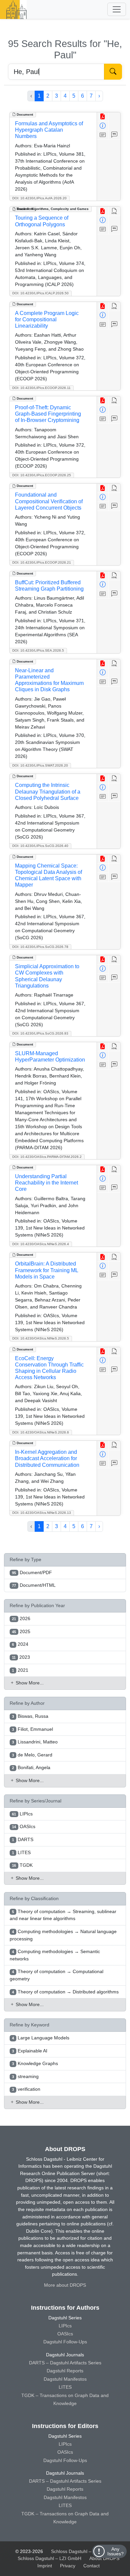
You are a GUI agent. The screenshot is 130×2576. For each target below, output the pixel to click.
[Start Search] (113, 72)
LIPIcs (65, 2326)
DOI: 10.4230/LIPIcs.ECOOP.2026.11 (41, 388)
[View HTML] (114, 211)
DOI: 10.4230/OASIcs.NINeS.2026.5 (41, 1338)
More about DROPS (65, 2285)
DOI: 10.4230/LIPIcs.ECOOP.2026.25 (42, 475)
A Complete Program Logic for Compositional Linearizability (47, 319)
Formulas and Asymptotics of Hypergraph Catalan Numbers (49, 130)
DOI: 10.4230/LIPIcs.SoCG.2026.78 (40, 947)
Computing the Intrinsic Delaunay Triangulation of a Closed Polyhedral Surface (48, 791)
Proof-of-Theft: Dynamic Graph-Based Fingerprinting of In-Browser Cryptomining (48, 414)
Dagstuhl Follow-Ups (65, 2342)
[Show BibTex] (114, 135)
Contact (91, 2566)
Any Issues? (115, 2551)
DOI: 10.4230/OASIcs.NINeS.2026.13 (42, 1513)
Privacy (68, 2566)
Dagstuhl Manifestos (65, 2379)
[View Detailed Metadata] (103, 126)
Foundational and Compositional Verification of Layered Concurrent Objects (49, 501)
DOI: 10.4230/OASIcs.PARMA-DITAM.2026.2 (47, 1157)
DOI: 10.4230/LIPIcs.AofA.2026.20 (39, 198)
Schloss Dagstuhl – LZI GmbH (83, 2551)
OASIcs (65, 2334)
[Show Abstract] (103, 135)
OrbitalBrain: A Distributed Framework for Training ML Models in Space (46, 1270)
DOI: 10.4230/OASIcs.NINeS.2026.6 (41, 1432)
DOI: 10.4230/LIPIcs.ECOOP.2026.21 (42, 562)
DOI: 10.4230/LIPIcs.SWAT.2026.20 (40, 765)
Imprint (45, 2566)
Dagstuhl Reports (65, 2371)
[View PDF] (103, 117)
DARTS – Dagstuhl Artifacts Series (65, 2363)
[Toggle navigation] (117, 9)
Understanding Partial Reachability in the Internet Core (46, 1183)
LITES (65, 2387)
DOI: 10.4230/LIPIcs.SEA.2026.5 (38, 650)
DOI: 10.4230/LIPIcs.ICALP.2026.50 (40, 293)
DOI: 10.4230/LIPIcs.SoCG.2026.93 (40, 1033)
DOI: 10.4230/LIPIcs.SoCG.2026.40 (40, 846)
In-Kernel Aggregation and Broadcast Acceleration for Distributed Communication (47, 1458)
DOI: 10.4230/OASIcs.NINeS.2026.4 (41, 1244)
